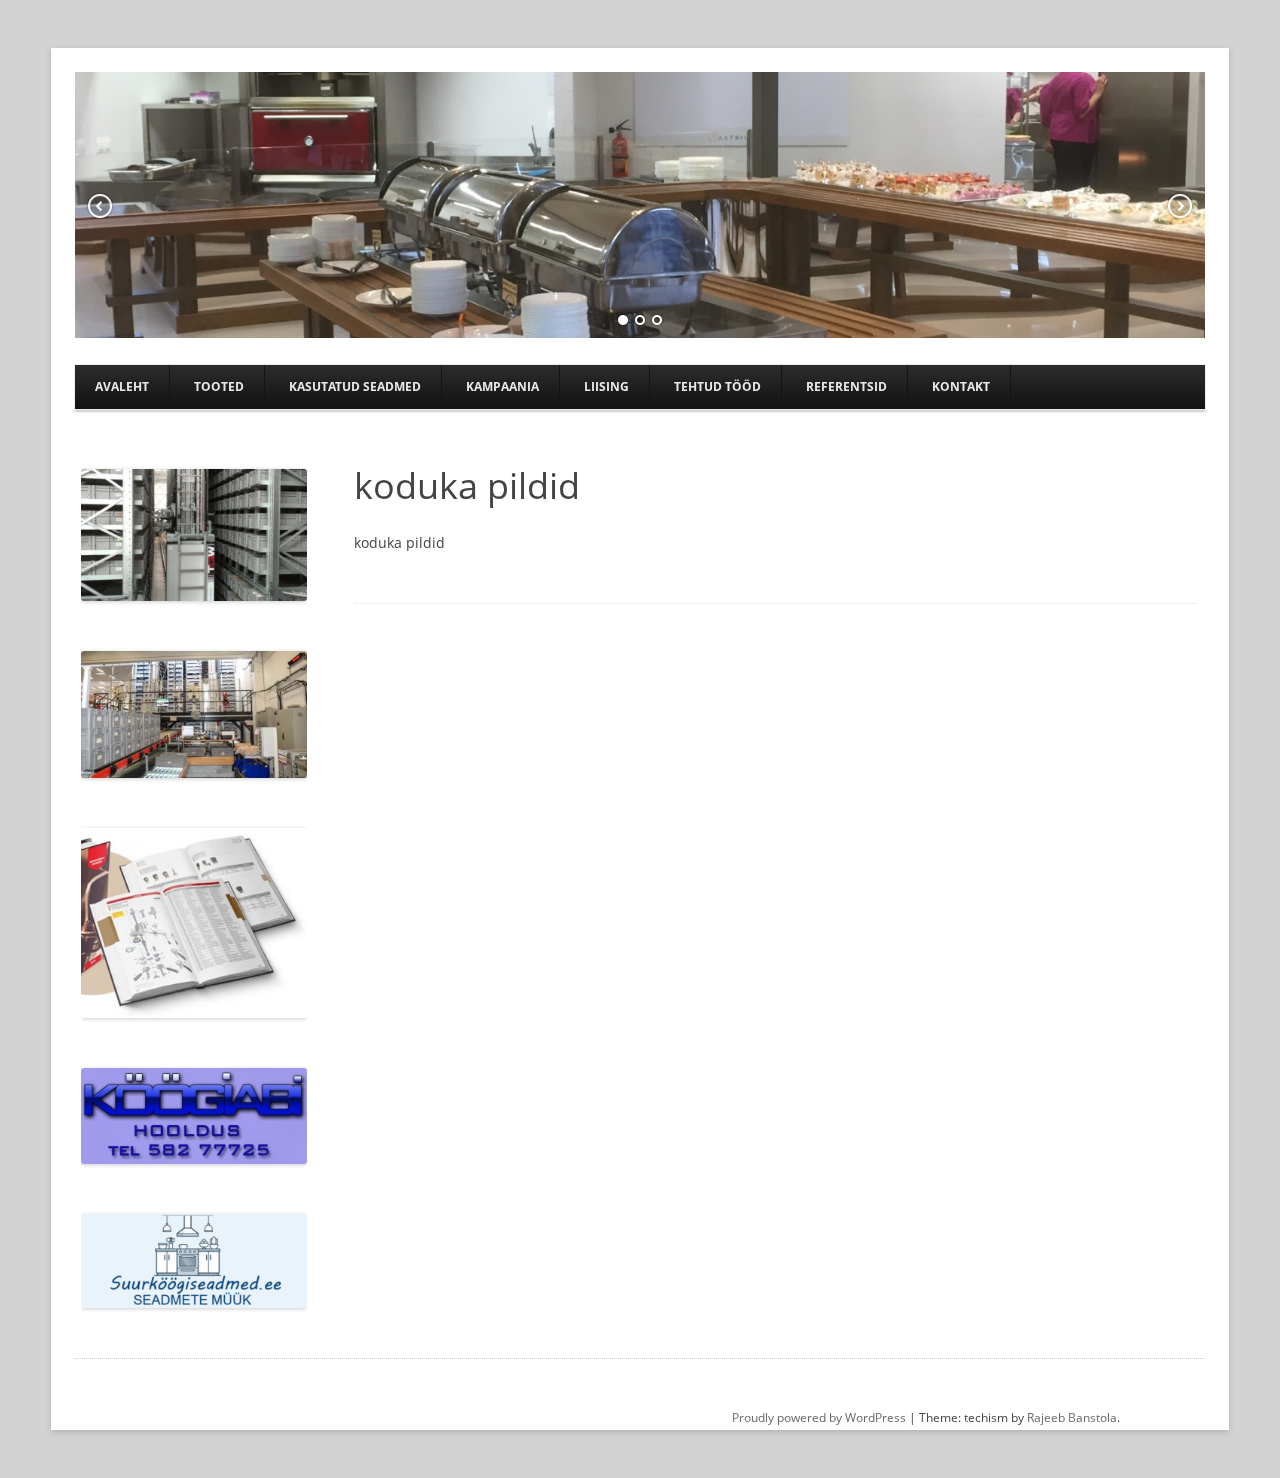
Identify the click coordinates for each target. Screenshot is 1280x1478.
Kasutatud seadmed (355, 386)
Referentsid (846, 386)
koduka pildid (399, 542)
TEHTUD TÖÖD (717, 386)
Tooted (219, 386)
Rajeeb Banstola (1072, 1417)
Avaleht (122, 386)
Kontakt (961, 386)
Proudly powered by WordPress (819, 1417)
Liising (606, 386)
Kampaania (502, 386)
